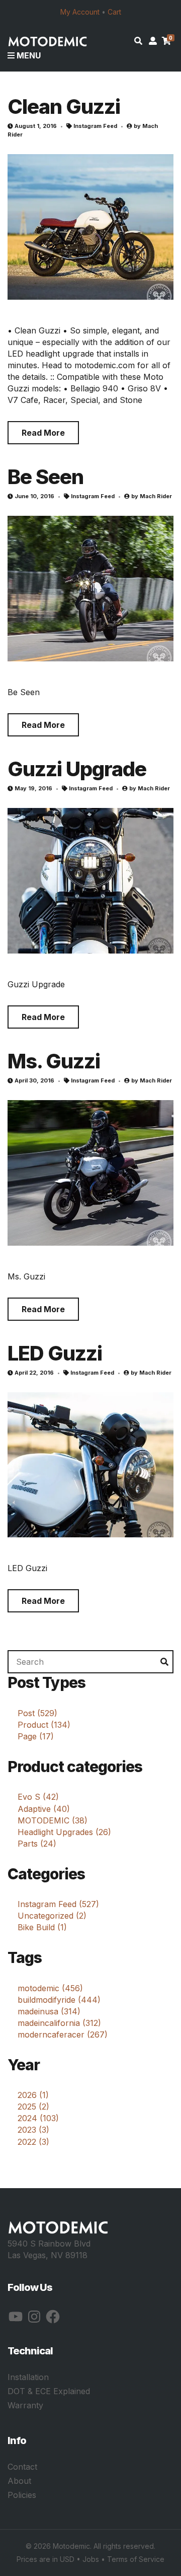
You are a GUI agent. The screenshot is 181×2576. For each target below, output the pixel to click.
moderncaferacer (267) (63, 2035)
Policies (22, 2495)
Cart (114, 12)
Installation (28, 2377)
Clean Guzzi (64, 107)
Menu (28, 55)
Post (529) (37, 1713)
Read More (43, 433)
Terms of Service (136, 2559)
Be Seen (46, 477)
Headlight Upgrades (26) (64, 1832)
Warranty (25, 2405)
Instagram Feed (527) (58, 1904)
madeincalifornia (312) (59, 2023)
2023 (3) (33, 2130)
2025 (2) (33, 2107)
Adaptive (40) (44, 1809)
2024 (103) (38, 2118)
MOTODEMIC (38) (53, 1820)
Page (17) (36, 1736)
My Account (80, 12)
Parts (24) (37, 1844)
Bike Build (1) (42, 1927)
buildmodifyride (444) (59, 2000)
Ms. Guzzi (54, 1061)
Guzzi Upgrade (77, 769)
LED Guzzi (55, 1353)
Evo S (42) (38, 1797)
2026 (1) (33, 2095)
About (19, 2481)
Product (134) (44, 1725)
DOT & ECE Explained (49, 2391)
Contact (22, 2467)
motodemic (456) (50, 1988)
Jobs (91, 2559)
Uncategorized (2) (52, 1916)
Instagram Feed (95, 126)
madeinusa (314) (49, 2011)
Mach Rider (156, 496)
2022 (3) (33, 2142)
